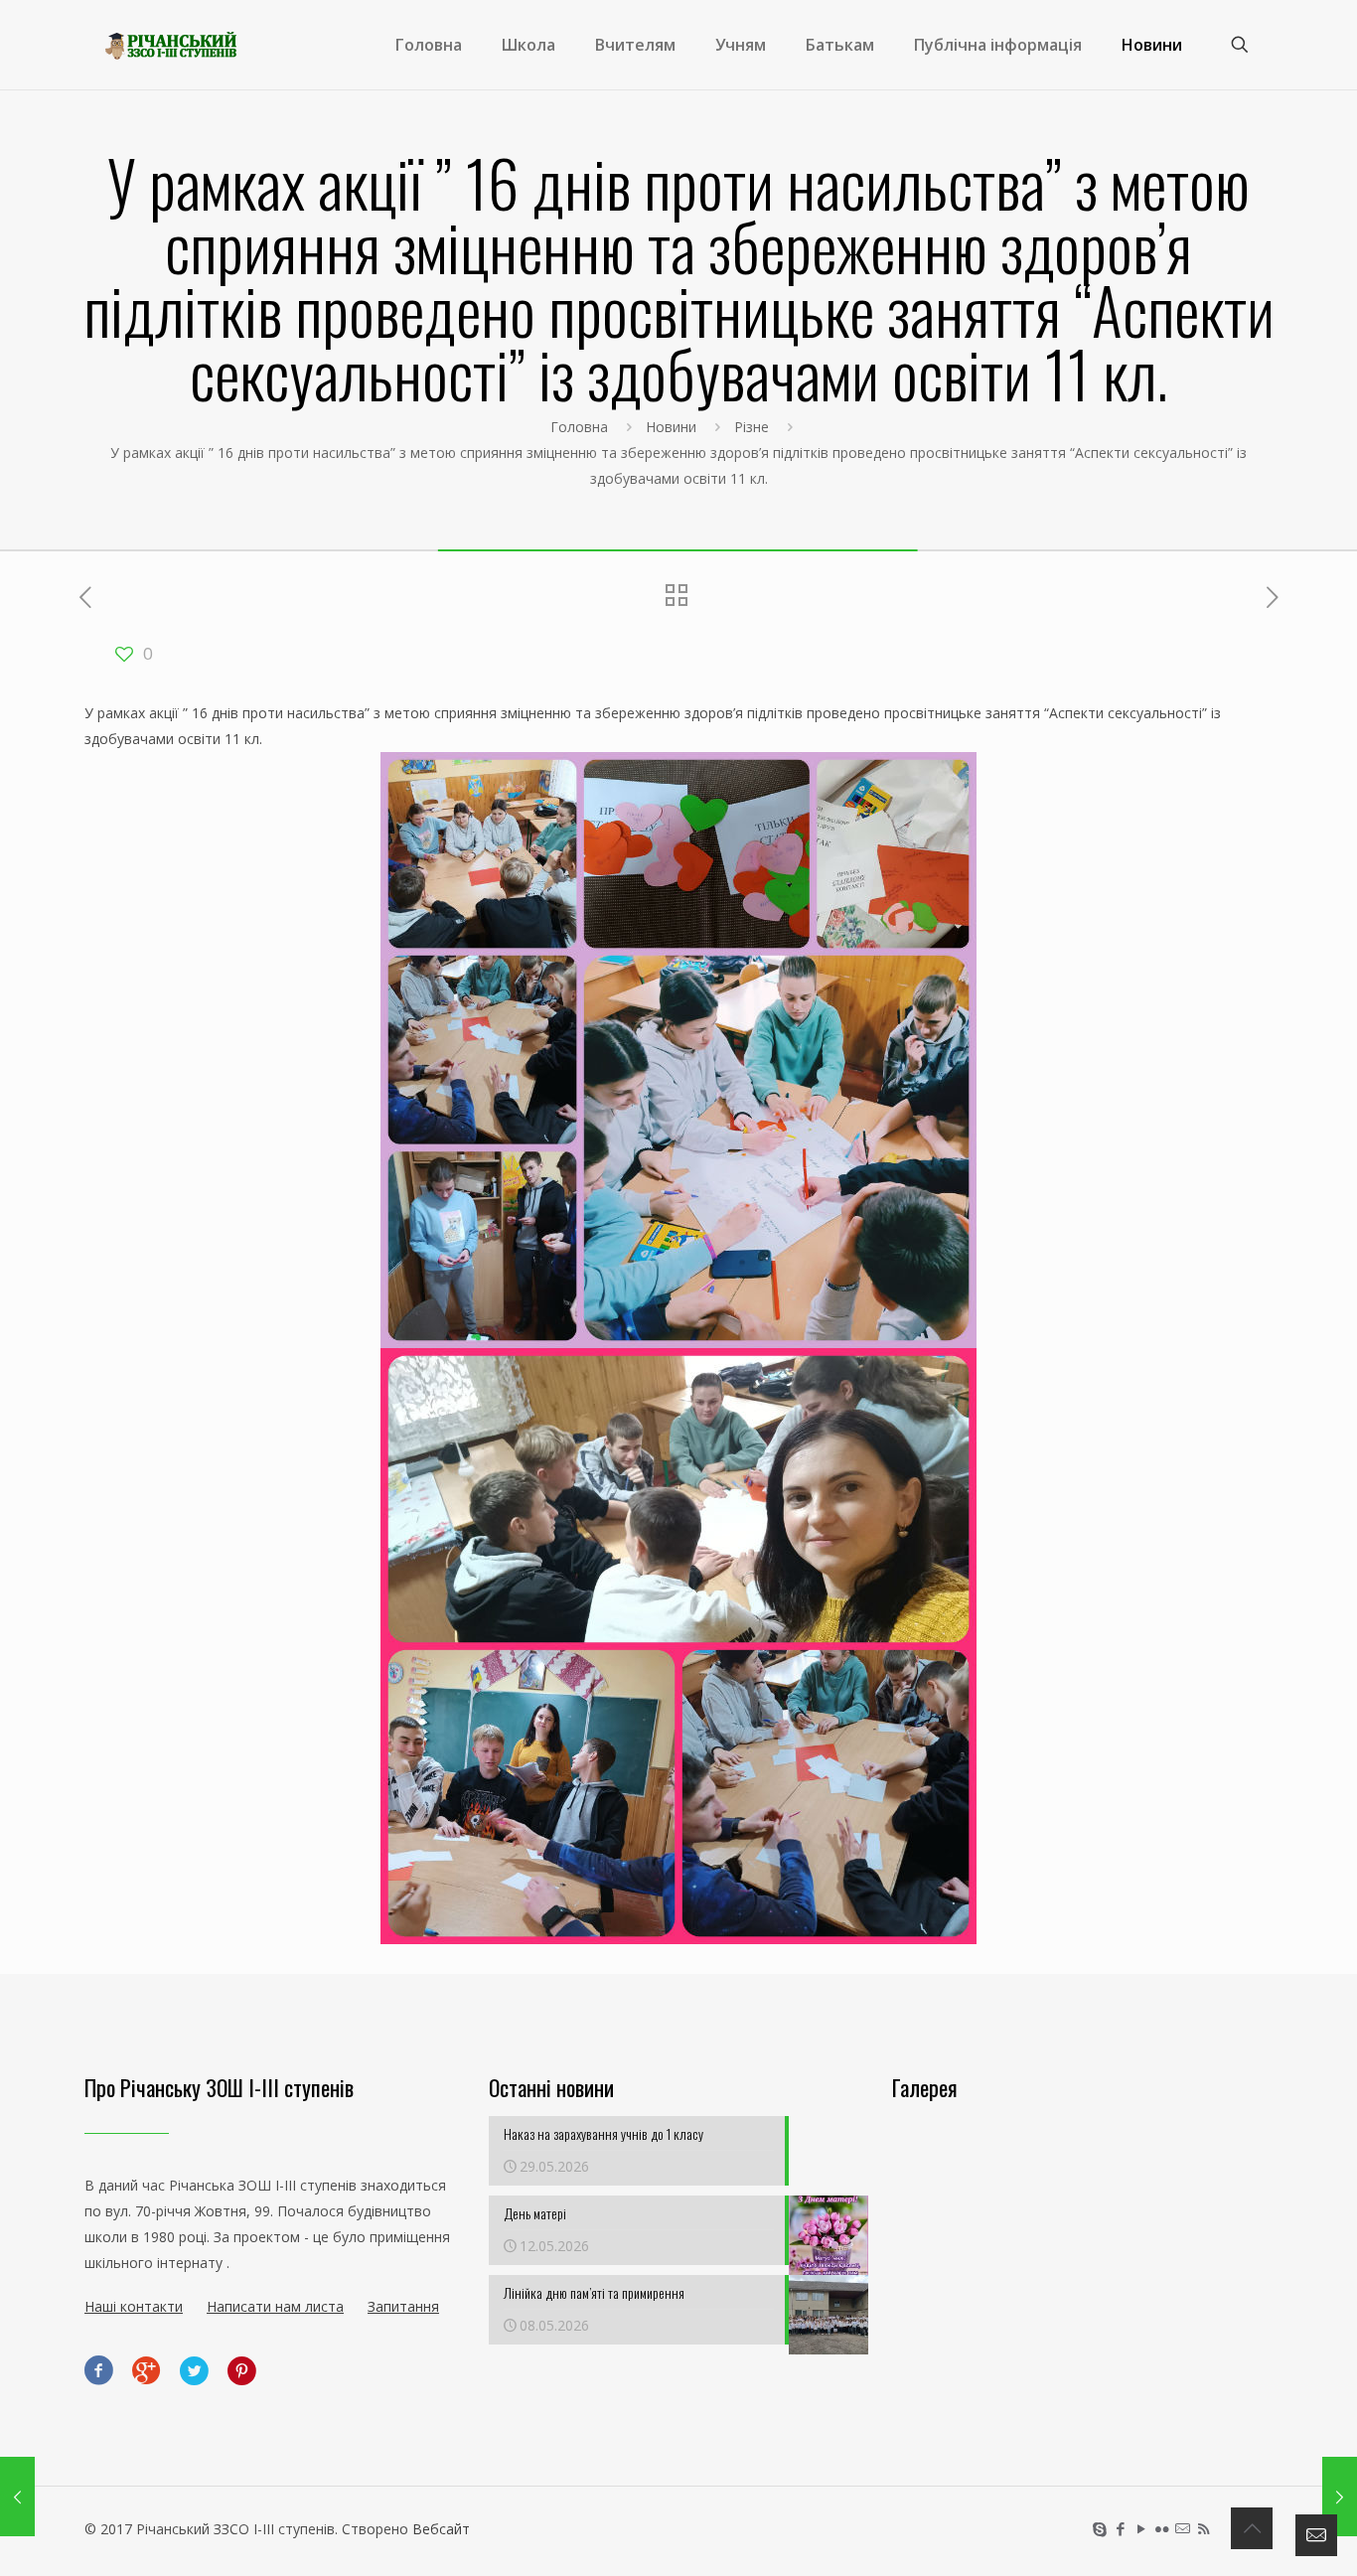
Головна (579, 427)
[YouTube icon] (1141, 2528)
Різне (752, 427)
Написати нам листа (275, 2306)
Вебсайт (441, 2529)
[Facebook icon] (1120, 2528)
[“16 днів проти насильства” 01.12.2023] (17, 2497)
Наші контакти (134, 2306)
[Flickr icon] (1162, 2528)
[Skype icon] (1099, 2528)
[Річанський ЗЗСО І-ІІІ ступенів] (171, 45)
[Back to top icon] (1252, 2528)
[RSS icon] (1204, 2528)
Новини (671, 427)
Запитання (403, 2306)
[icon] (1183, 2528)
